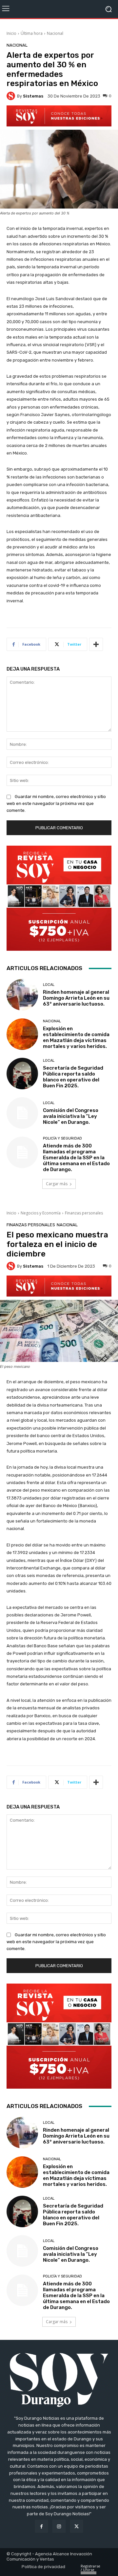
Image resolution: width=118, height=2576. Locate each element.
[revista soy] (59, 116)
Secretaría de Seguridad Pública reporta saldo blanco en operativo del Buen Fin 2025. (73, 1077)
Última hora (32, 33)
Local (49, 985)
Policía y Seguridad (62, 1138)
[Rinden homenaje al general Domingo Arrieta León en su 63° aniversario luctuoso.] (22, 995)
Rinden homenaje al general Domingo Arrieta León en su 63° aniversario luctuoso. (76, 998)
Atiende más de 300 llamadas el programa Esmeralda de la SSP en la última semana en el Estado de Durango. (76, 1158)
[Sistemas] (12, 96)
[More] (96, 644)
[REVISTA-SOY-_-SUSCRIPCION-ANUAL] (59, 898)
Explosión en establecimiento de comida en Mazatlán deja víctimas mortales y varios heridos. (76, 1037)
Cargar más (57, 1184)
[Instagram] (59, 2526)
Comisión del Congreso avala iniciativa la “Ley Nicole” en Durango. (71, 1116)
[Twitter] (77, 2526)
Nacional (55, 33)
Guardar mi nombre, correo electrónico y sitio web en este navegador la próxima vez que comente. (56, 803)
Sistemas (33, 96)
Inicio (11, 33)
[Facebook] (41, 2526)
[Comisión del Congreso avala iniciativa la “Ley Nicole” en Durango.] (22, 1113)
